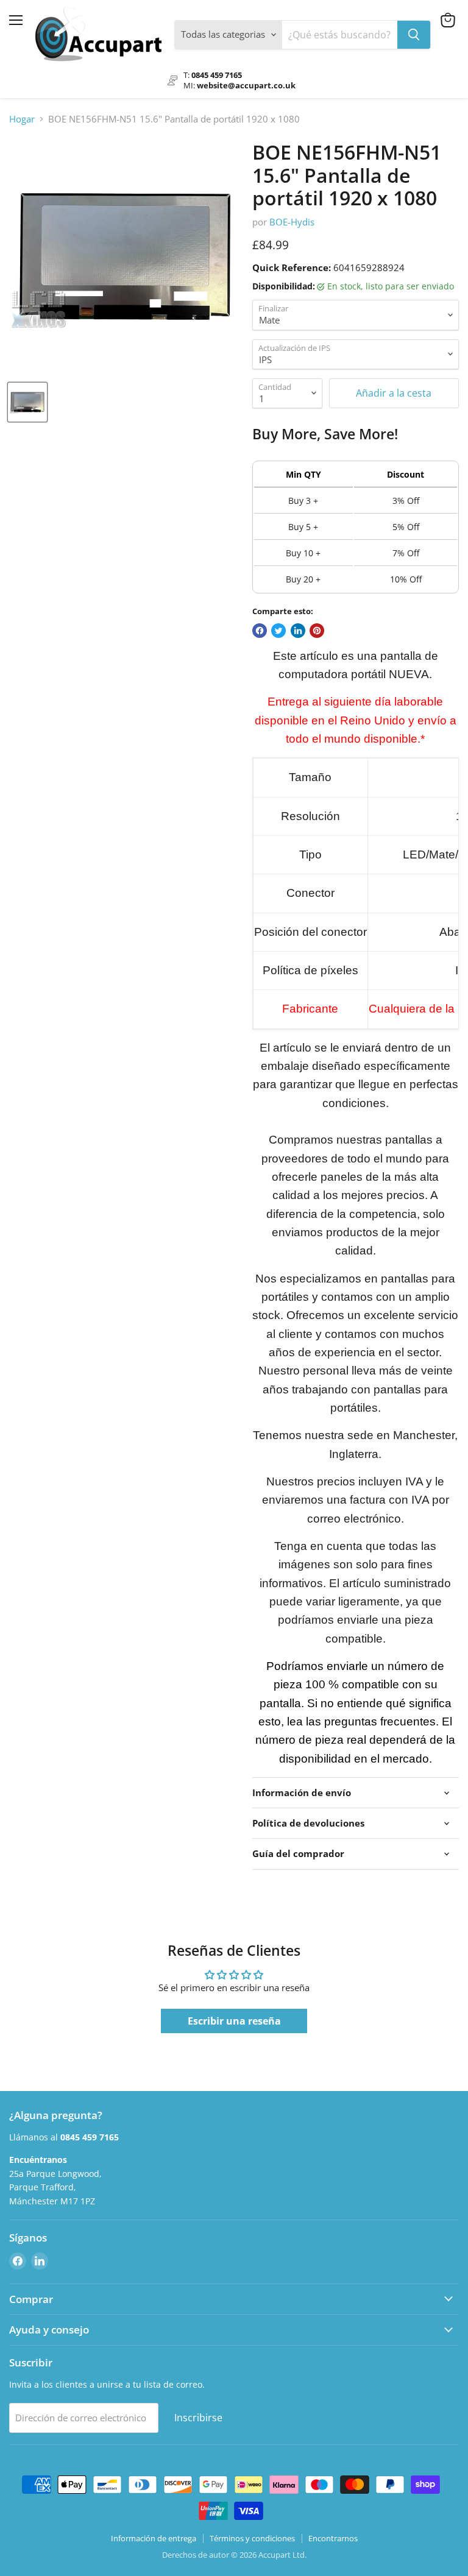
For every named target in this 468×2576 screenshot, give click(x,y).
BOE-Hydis (292, 222)
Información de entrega (154, 2538)
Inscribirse (198, 2418)
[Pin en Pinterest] (317, 631)
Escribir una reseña (234, 2021)
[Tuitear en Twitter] (278, 631)
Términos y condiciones (252, 2538)
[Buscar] (414, 35)
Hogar (22, 119)
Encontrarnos (333, 2538)
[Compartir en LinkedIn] (298, 631)
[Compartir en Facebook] (260, 631)
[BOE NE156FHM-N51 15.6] (27, 402)
